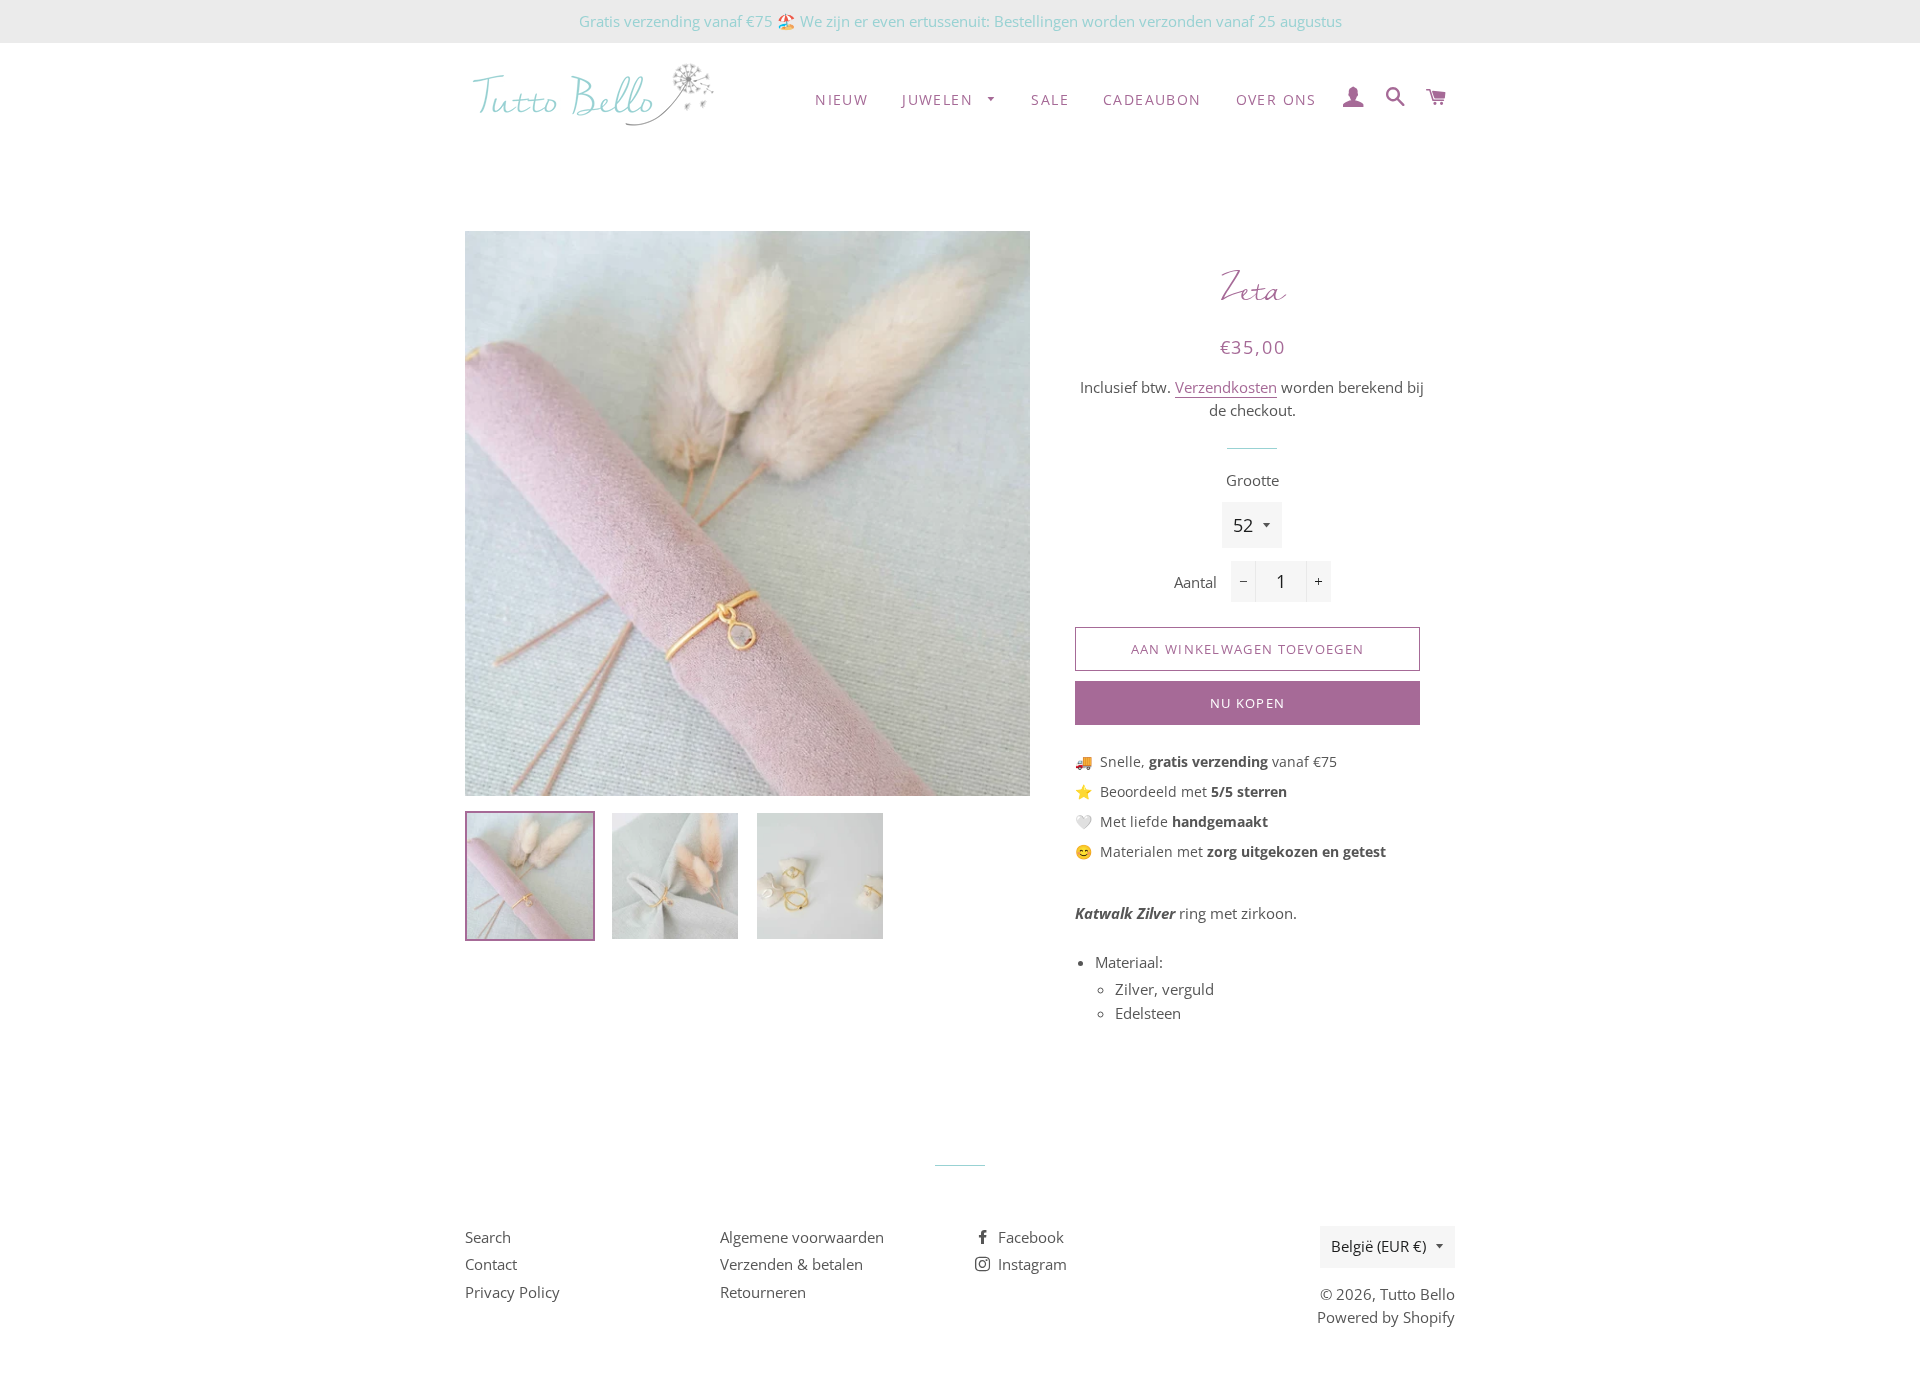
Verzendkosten (1226, 387)
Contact (491, 1264)
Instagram (1030, 1264)
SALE (1050, 99)
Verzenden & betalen (791, 1264)
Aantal (1195, 582)
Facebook (1029, 1237)
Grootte (1252, 480)
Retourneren (763, 1292)
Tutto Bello (1417, 1294)
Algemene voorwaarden (802, 1237)
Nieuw (841, 99)
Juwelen (940, 99)
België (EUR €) (1378, 1246)
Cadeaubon (1152, 99)
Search (488, 1237)
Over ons (1276, 99)
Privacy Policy (512, 1292)
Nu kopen (1247, 703)
